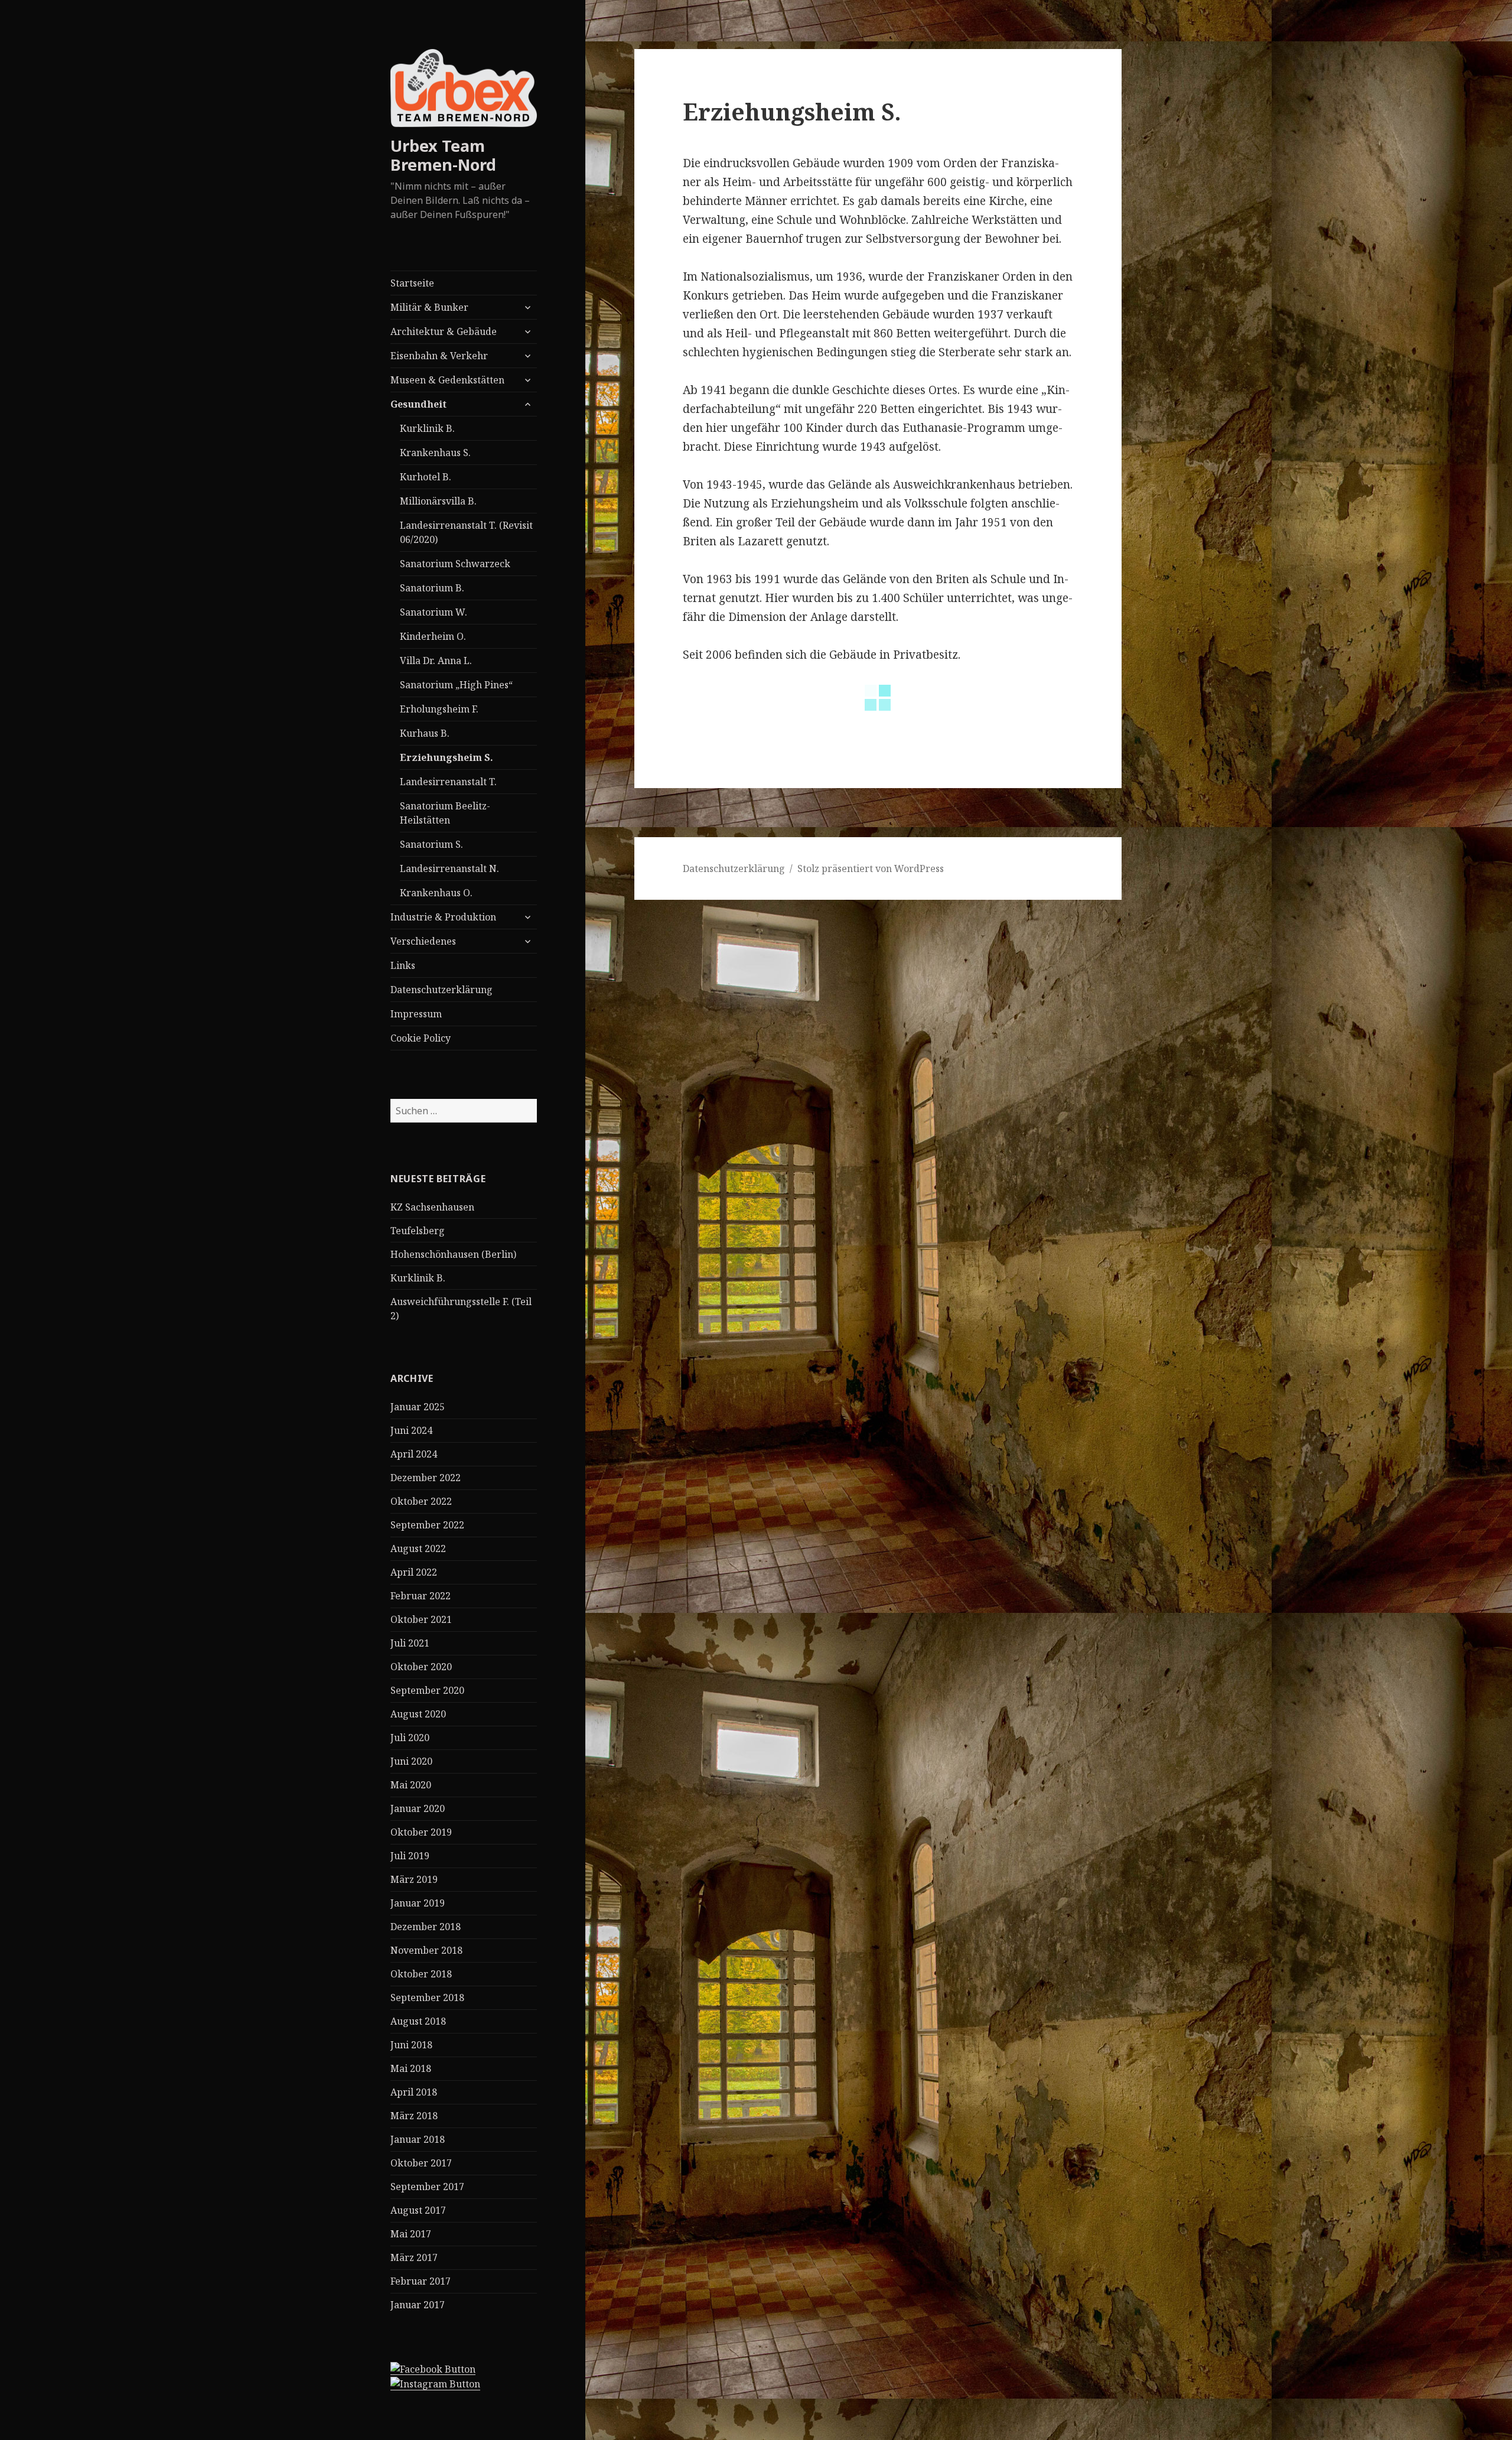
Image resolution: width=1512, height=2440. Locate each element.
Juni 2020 (411, 1761)
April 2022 (414, 1572)
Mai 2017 (411, 2234)
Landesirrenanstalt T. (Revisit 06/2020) (466, 532)
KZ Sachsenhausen (432, 1207)
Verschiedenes (423, 941)
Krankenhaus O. (436, 893)
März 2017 (414, 2257)
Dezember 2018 (426, 1927)
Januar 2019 (418, 1903)
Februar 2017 (421, 2281)
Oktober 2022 (421, 1501)
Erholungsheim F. (439, 709)
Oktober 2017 (421, 2163)
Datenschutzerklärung (441, 990)
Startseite (412, 283)
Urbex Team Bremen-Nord (443, 155)
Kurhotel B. (426, 477)
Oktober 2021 (421, 1619)
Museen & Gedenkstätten (447, 380)
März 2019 (414, 1879)
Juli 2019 (410, 1856)
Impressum (416, 1014)
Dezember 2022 (426, 1478)
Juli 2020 (410, 1738)
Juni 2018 (411, 2045)
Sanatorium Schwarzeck (455, 564)
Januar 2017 (418, 2305)
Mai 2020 (411, 1785)
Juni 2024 (411, 1430)
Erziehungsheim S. (447, 757)
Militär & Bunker (429, 307)
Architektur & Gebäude (444, 331)
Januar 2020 (418, 1808)
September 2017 (427, 2187)
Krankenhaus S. (435, 453)
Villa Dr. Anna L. (436, 661)
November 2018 (426, 1950)
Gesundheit (418, 404)
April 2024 (414, 1454)
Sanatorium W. (434, 612)
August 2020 (418, 1714)
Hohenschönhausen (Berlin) (453, 1254)
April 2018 (414, 2092)
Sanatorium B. (432, 588)
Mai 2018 (411, 2068)
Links (403, 965)
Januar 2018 (418, 2139)
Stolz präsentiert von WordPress (871, 868)
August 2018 (418, 2021)
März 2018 (414, 2116)
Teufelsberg (418, 1231)
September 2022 (427, 1525)
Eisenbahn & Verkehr (439, 356)
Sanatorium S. (431, 844)
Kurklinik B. (427, 428)
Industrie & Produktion (443, 917)
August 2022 (418, 1548)
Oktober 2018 (421, 1974)
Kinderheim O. (433, 636)
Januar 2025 (418, 1407)
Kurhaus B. (425, 733)
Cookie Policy (421, 1038)
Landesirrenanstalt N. (449, 868)
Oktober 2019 (421, 1832)
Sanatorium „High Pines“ (456, 685)
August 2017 (418, 2210)
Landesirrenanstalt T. (448, 782)
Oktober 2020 (421, 1667)
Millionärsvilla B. (438, 501)
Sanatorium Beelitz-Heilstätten (445, 813)
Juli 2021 (410, 1643)
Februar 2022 (421, 1596)
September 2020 (427, 1690)
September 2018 (427, 1997)
